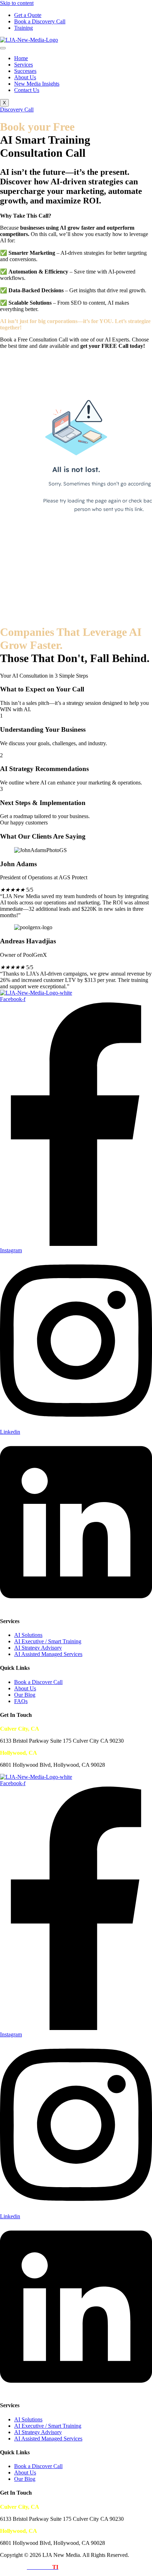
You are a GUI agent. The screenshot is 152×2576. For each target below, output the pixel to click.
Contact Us (27, 90)
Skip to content (17, 3)
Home (21, 58)
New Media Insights (37, 84)
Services (24, 65)
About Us (25, 77)
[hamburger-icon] (3, 48)
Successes (25, 71)
